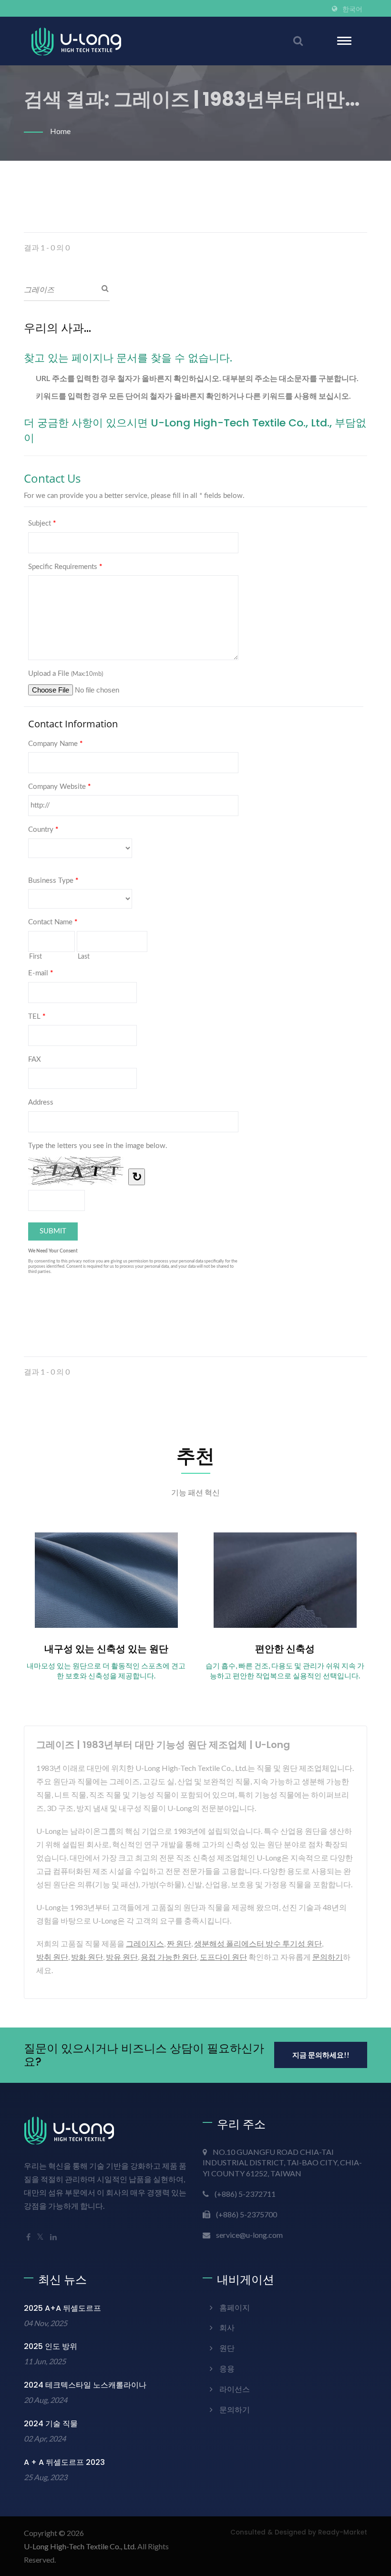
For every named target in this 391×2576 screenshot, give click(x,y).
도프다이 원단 (223, 1957)
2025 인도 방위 (51, 2346)
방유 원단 (122, 1957)
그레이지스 (145, 1943)
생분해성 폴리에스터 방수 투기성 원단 (258, 1943)
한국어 (352, 9)
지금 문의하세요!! (321, 2055)
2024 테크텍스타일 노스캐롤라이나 (85, 2385)
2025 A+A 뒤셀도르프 (62, 2308)
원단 (227, 2348)
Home (60, 131)
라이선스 (235, 2389)
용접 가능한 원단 (169, 1957)
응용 (227, 2368)
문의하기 (328, 1957)
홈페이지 (235, 2307)
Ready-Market (343, 2532)
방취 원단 (52, 1957)
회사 (227, 2327)
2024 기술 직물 (51, 2424)
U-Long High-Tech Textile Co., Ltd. (80, 2546)
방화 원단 (87, 1957)
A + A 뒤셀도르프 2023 (64, 2462)
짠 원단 (179, 1943)
